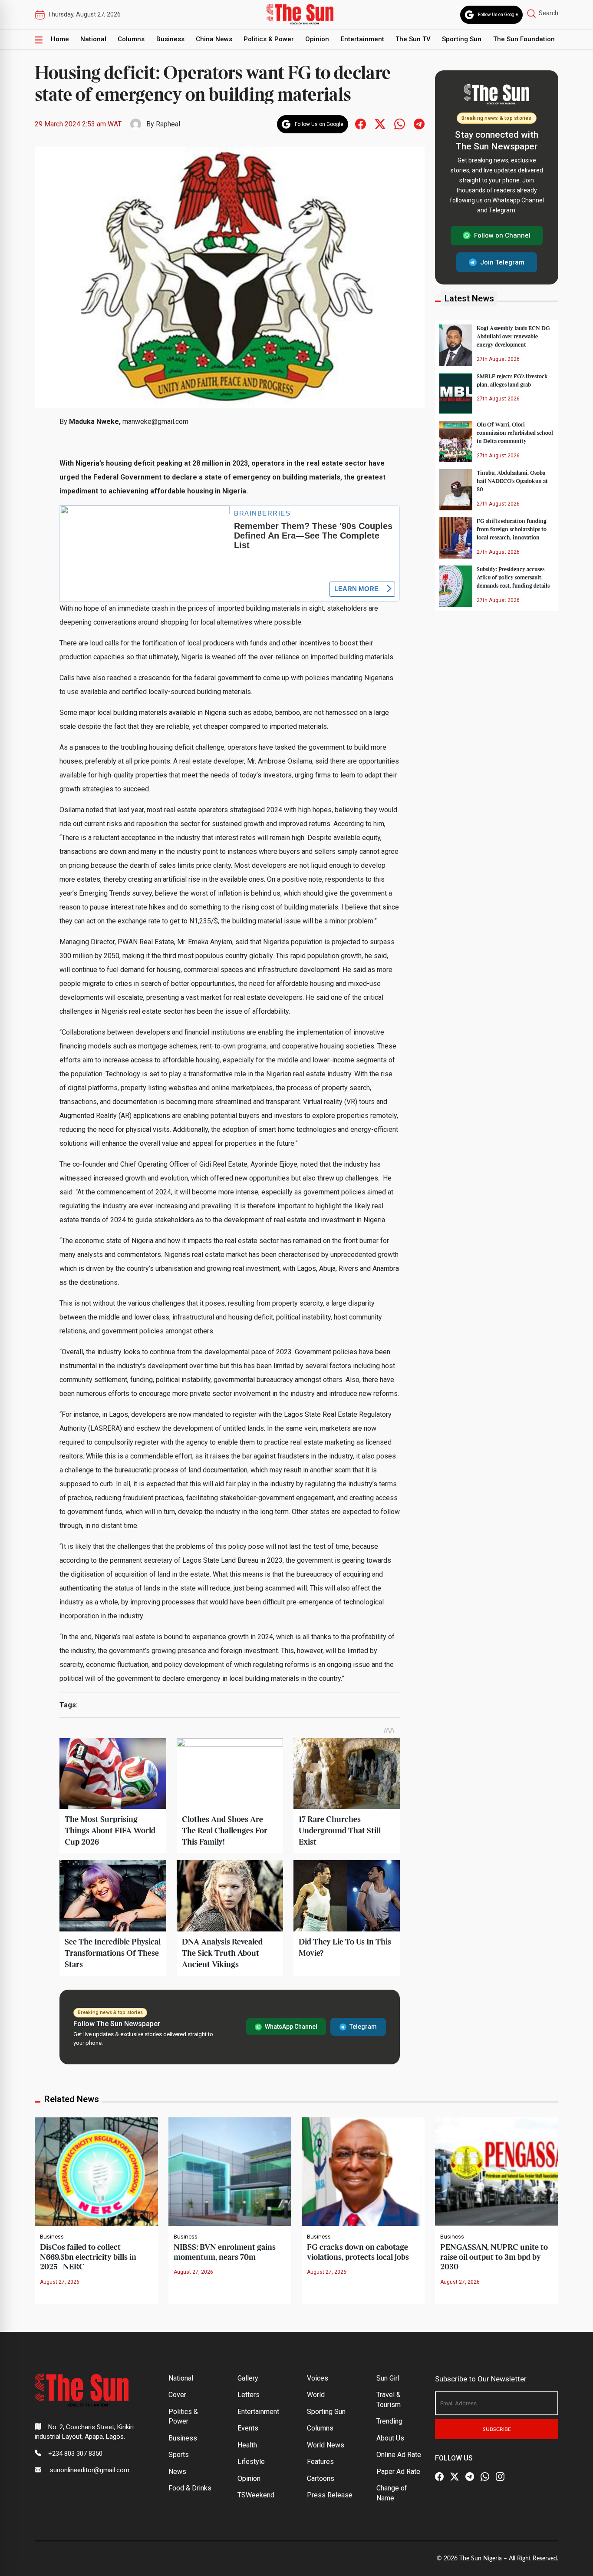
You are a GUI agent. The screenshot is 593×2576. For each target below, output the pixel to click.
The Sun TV (413, 39)
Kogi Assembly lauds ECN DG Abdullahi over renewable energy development (513, 337)
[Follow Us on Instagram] (500, 2477)
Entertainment (362, 39)
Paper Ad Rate (398, 2472)
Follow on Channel (502, 235)
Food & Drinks (190, 2488)
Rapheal (168, 124)
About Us (390, 2438)
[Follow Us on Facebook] (439, 2477)
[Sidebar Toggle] (39, 40)
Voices (318, 2378)
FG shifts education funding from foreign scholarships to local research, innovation (512, 529)
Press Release (330, 2495)
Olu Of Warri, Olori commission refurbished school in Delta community (515, 433)
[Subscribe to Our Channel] (470, 2477)
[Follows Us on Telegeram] (419, 124)
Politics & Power (269, 39)
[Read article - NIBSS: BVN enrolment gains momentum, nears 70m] (230, 2171)
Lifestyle (251, 2462)
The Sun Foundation (524, 39)
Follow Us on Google (498, 15)
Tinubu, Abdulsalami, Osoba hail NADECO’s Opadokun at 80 (512, 481)
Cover (177, 2395)
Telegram (363, 2027)
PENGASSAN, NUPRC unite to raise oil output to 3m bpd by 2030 (494, 2257)
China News (214, 39)
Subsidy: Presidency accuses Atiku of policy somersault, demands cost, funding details (513, 578)
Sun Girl (388, 2378)
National (93, 39)
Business (170, 39)
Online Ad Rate (399, 2455)
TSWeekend (256, 2495)
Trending (389, 2421)
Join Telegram (502, 262)
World (316, 2395)
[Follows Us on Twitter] (380, 124)
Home (60, 39)
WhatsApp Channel (291, 2027)
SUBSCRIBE (497, 2429)
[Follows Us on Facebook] (361, 124)
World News (326, 2445)
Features (320, 2462)
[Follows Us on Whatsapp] (400, 124)
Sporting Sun (462, 39)
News (177, 2472)
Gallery (248, 2378)
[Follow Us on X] (455, 2477)
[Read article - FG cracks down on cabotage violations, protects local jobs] (363, 2171)
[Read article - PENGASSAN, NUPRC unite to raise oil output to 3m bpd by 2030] (496, 2171)
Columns (131, 39)
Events (248, 2428)
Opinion (317, 39)
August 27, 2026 (60, 2282)
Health (247, 2445)
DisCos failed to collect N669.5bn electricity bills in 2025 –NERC (88, 2257)
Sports (179, 2455)
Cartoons (321, 2478)
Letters (249, 2395)
